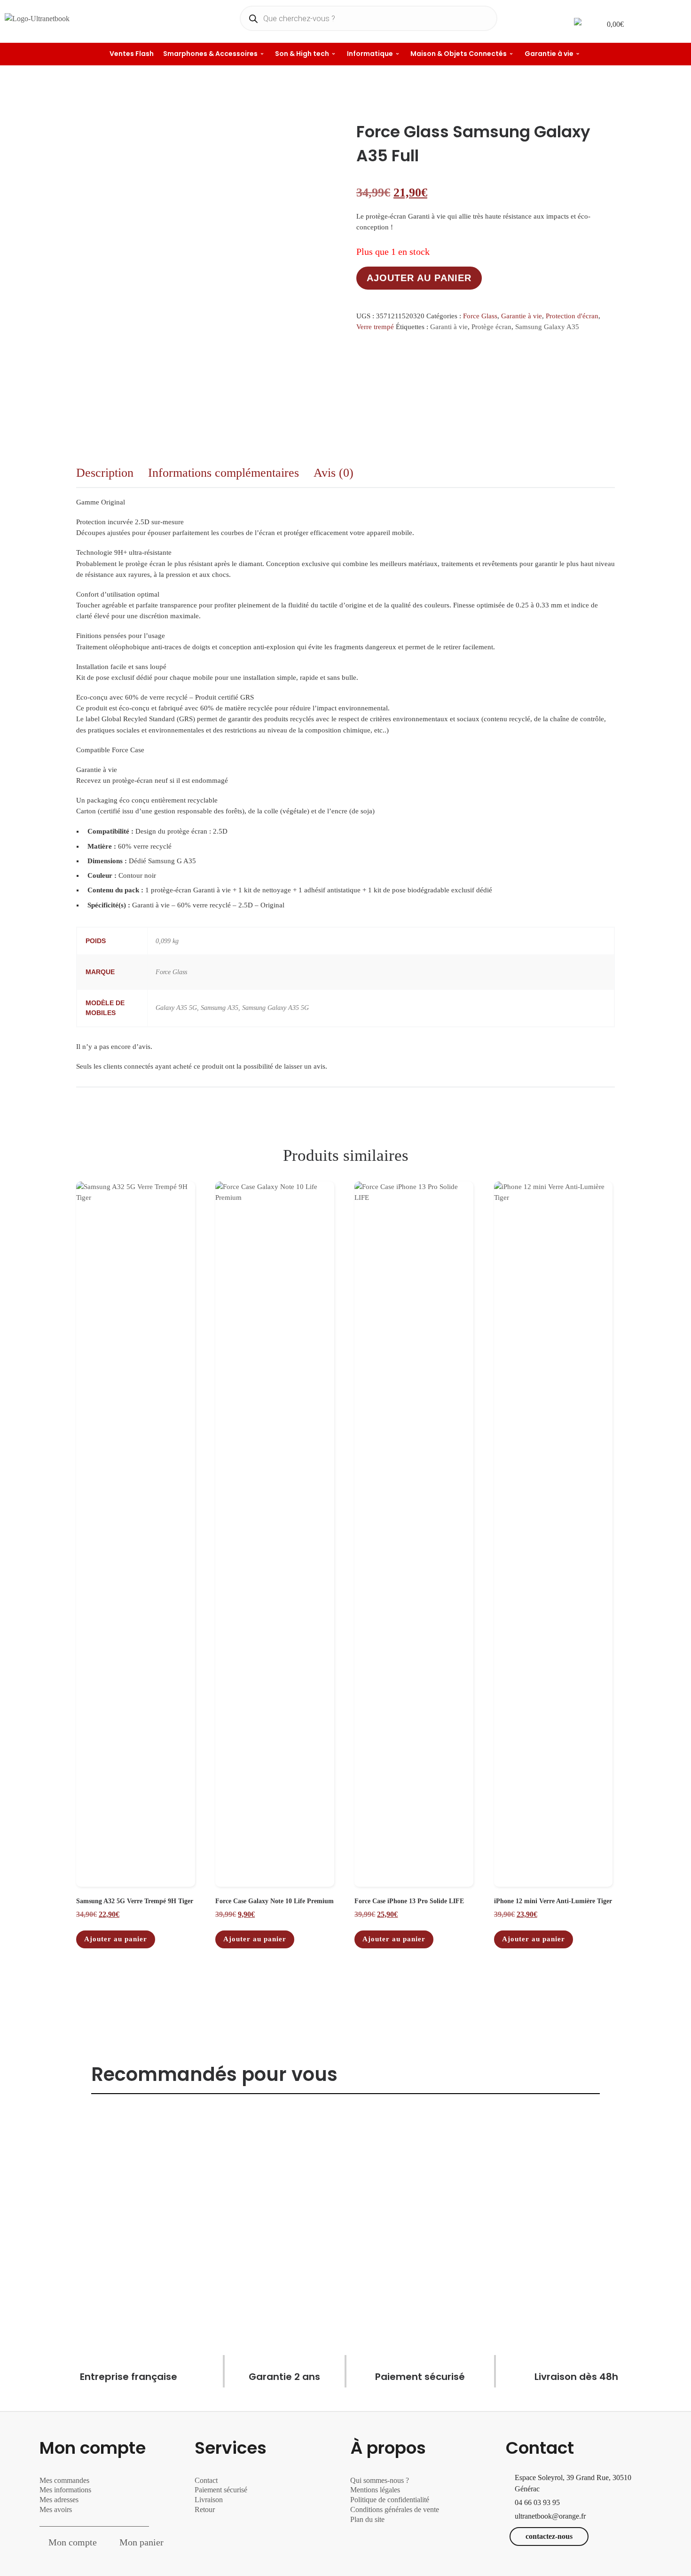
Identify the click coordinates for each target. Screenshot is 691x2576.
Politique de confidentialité (390, 2500)
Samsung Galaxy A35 (547, 327)
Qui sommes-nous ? (380, 2480)
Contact (206, 2480)
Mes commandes (64, 2480)
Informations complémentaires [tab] (224, 473)
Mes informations (65, 2490)
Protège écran (491, 327)
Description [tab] (105, 473)
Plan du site (367, 2519)
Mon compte (73, 2542)
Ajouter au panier (419, 278)
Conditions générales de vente (395, 2509)
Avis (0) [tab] (334, 473)
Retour (205, 2509)
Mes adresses (59, 2500)
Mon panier (141, 2542)
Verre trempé (375, 327)
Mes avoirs (56, 2509)
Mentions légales (375, 2490)
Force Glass (480, 316)
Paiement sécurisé (221, 2490)
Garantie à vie (522, 316)
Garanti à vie (449, 327)
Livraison (210, 2500)
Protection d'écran (572, 316)
